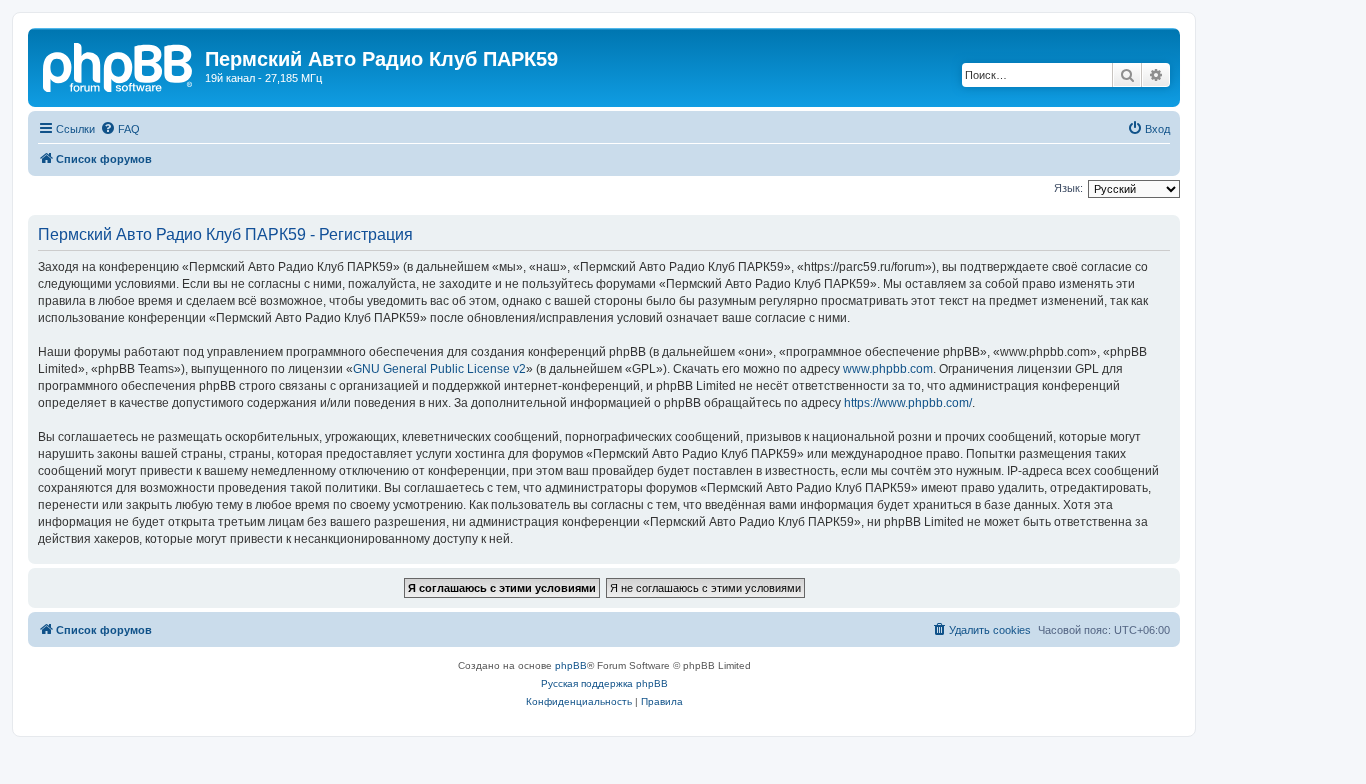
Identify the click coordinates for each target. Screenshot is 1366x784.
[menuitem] (120, 129)
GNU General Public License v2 (439, 369)
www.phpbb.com (888, 369)
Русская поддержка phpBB (604, 683)
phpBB (571, 665)
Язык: (1068, 188)
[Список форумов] (119, 65)
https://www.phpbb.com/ (908, 403)
